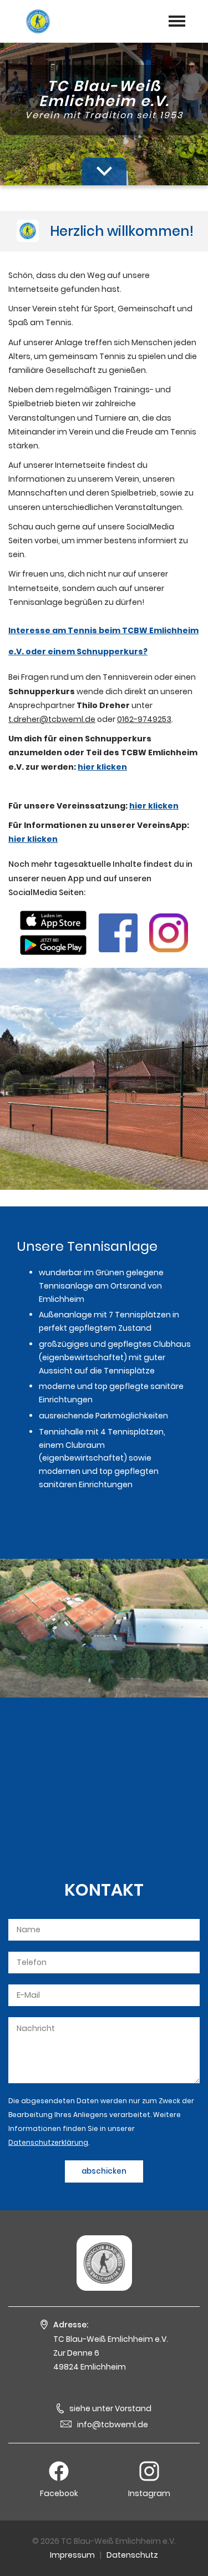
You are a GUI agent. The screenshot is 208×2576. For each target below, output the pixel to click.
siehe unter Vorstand (110, 2408)
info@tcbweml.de (113, 2425)
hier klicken (102, 767)
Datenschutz (132, 2555)
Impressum (72, 2555)
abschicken (104, 2171)
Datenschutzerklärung (48, 2142)
